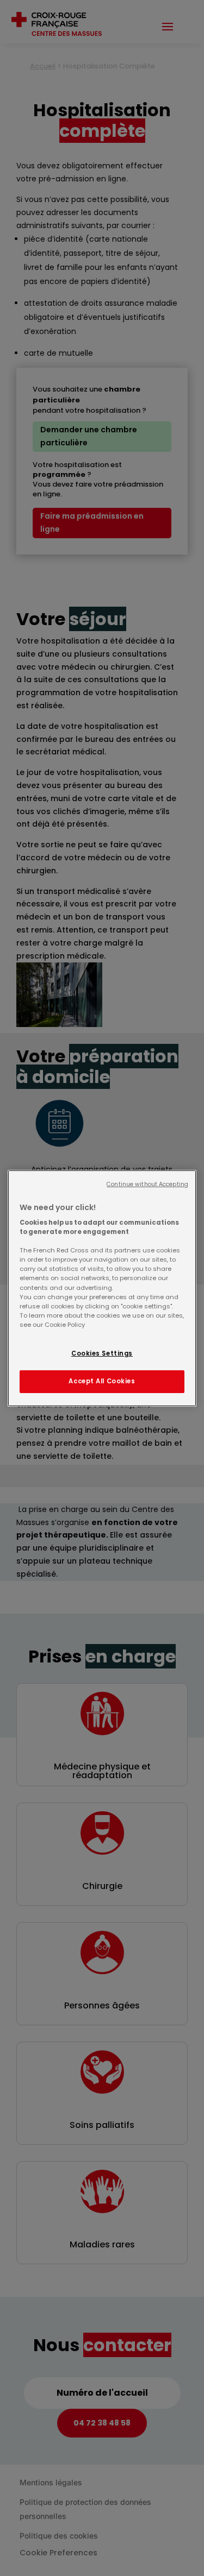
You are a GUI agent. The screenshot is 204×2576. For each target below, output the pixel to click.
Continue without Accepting (147, 1184)
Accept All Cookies (102, 1381)
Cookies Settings (102, 1353)
